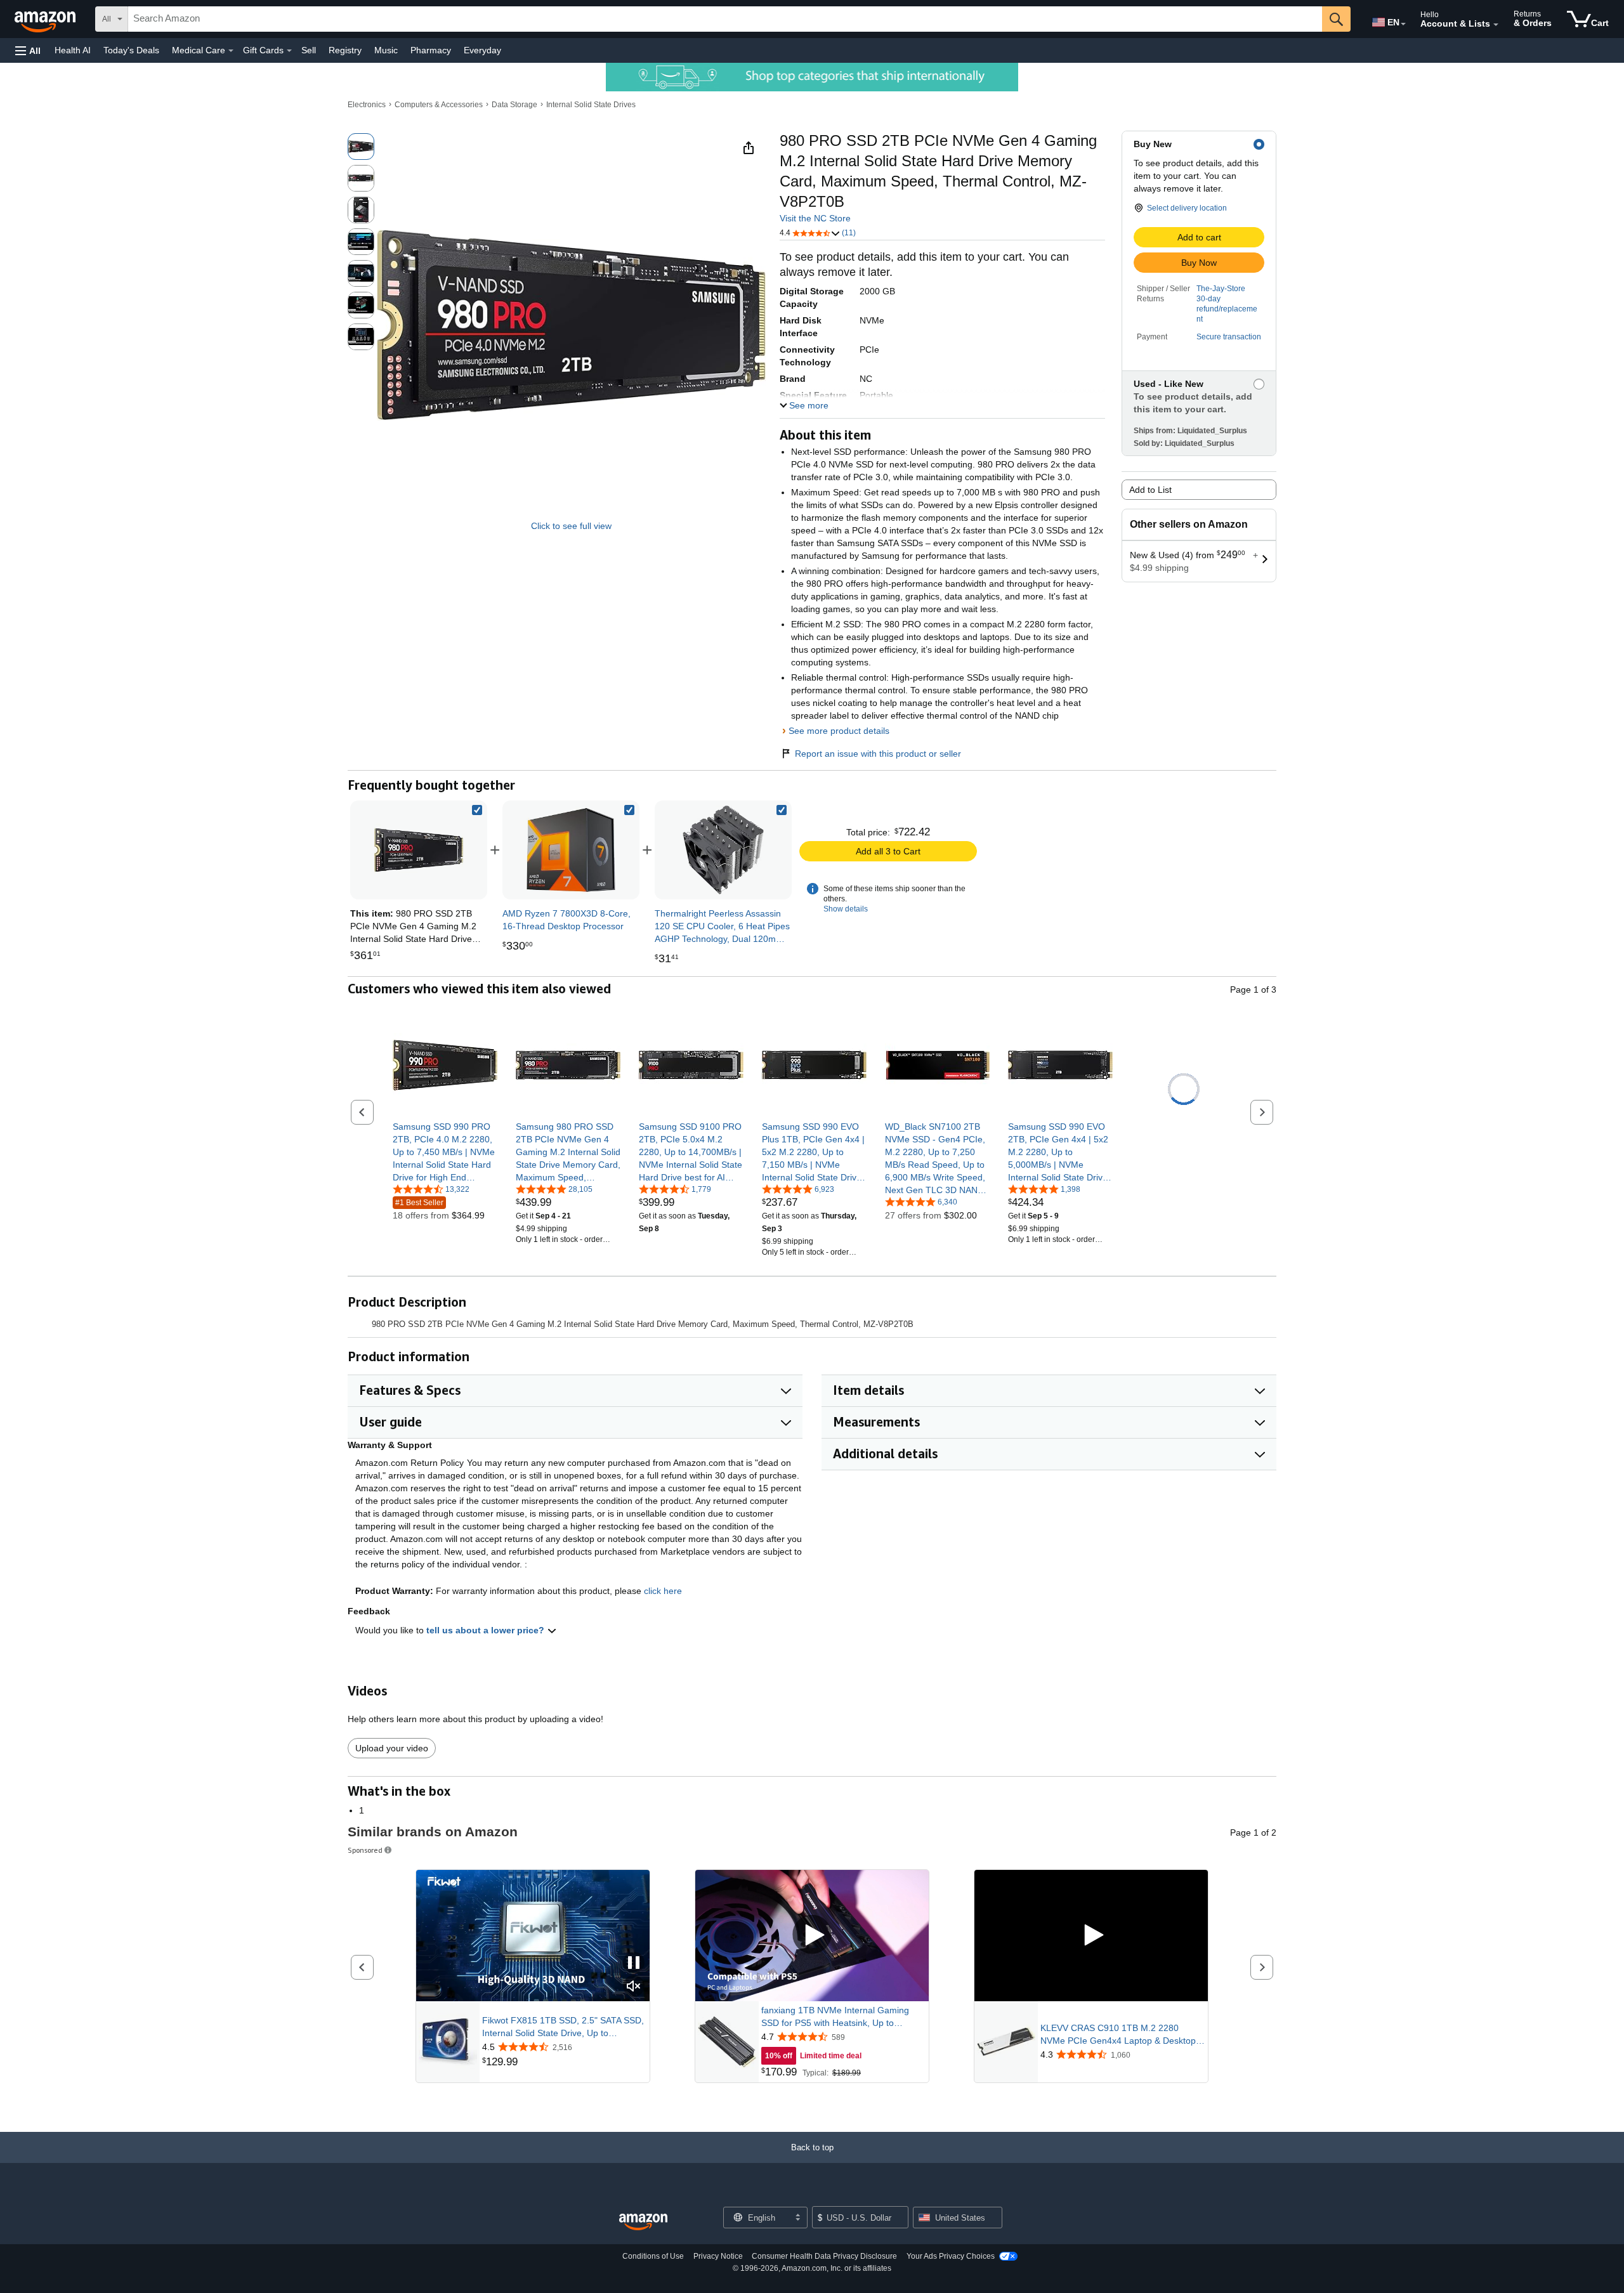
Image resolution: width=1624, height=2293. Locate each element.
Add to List (1150, 490)
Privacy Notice (718, 2256)
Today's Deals (131, 50)
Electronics (367, 105)
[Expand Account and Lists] (1496, 25)
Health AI (73, 50)
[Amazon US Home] (643, 2222)
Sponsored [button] (365, 1850)
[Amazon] (46, 19)
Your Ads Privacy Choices (951, 2256)
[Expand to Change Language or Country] (1403, 24)
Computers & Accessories (439, 105)
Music (386, 50)
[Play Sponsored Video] (812, 1936)
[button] (28, 50)
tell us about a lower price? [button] (487, 1630)
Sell (309, 50)
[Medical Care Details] (231, 51)
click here (663, 1591)
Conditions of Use (653, 2256)
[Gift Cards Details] (289, 51)
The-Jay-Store (1221, 289)
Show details (846, 909)
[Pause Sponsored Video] (634, 1963)
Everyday (482, 50)
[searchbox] (725, 19)
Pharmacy (431, 50)
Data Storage (514, 105)
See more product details (839, 731)
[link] (571, 850)
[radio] (361, 147)
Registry (345, 50)
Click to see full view (571, 526)
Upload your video (392, 1748)
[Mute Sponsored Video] (634, 1987)
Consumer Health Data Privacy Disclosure (824, 2256)
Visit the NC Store (815, 218)
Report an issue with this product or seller (878, 754)
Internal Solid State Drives (591, 105)
